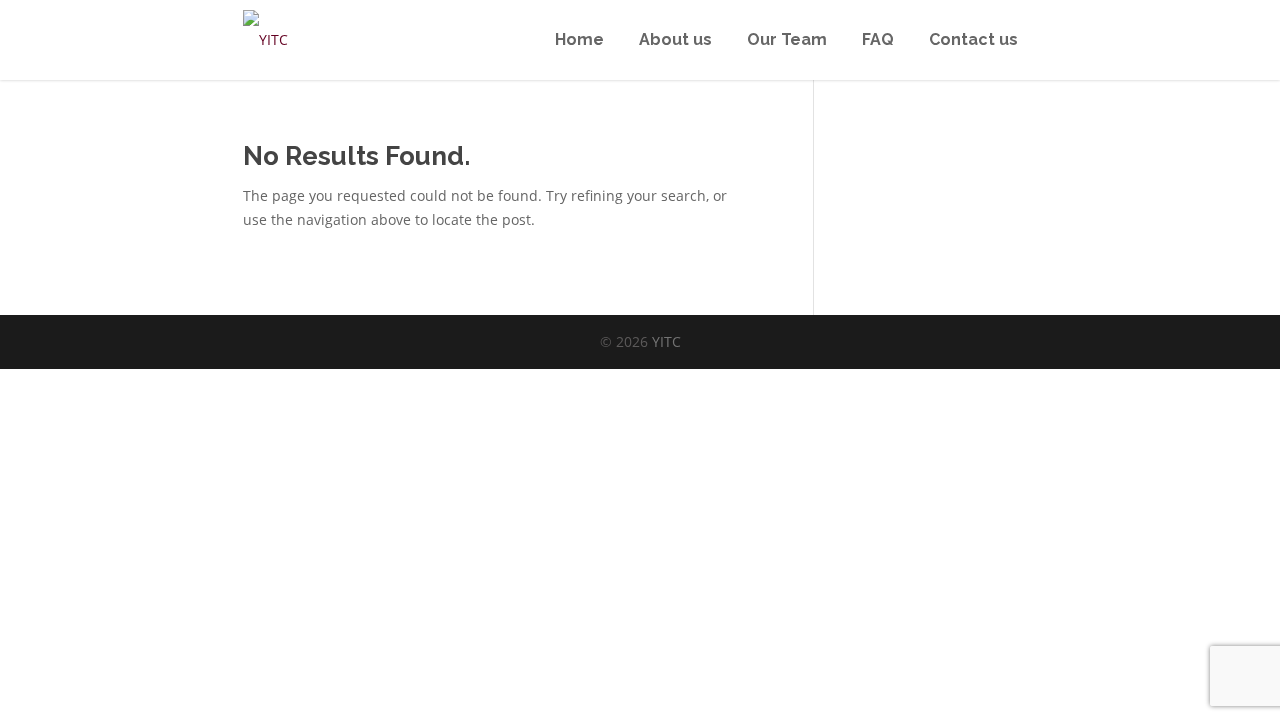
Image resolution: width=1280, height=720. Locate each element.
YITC (666, 341)
